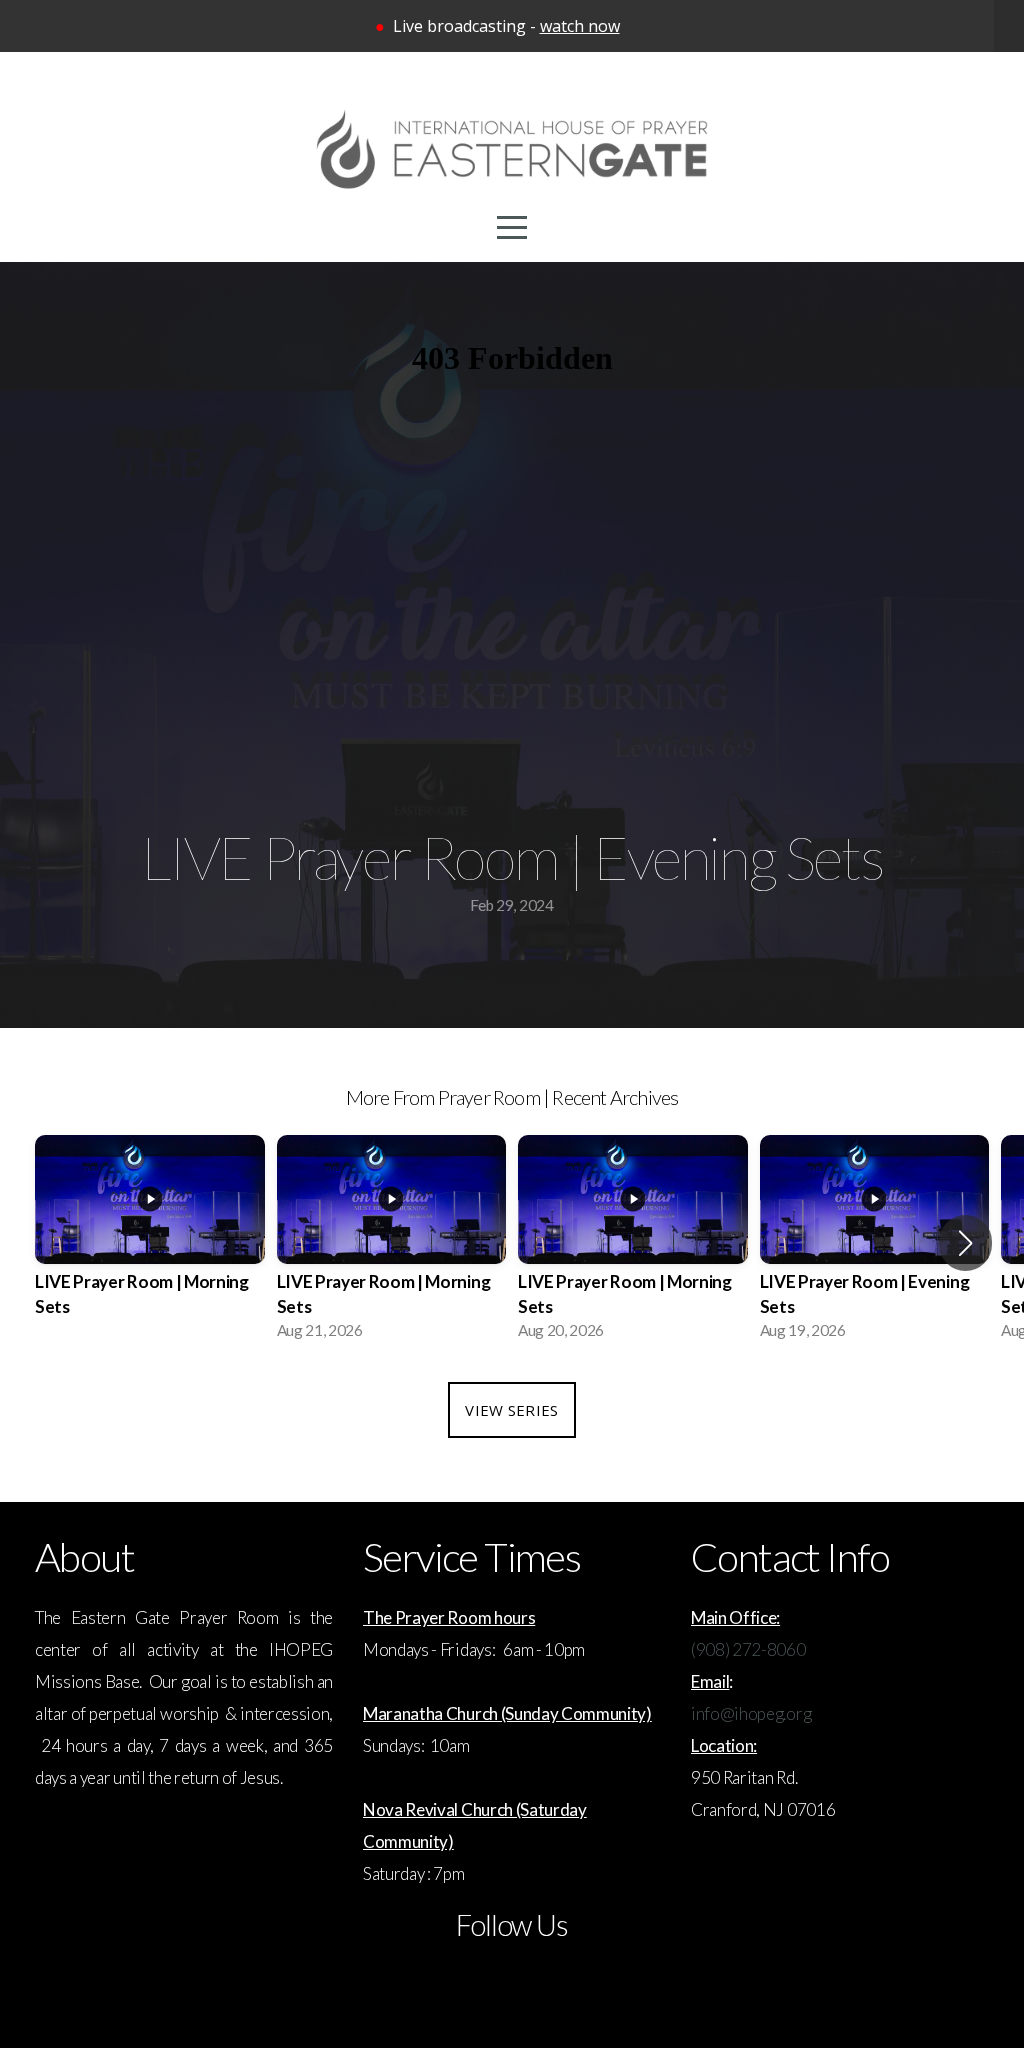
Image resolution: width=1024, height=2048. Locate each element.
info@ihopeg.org (751, 1713)
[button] (965, 1243)
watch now (580, 26)
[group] (150, 1243)
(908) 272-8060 (748, 1649)
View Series (511, 1410)
